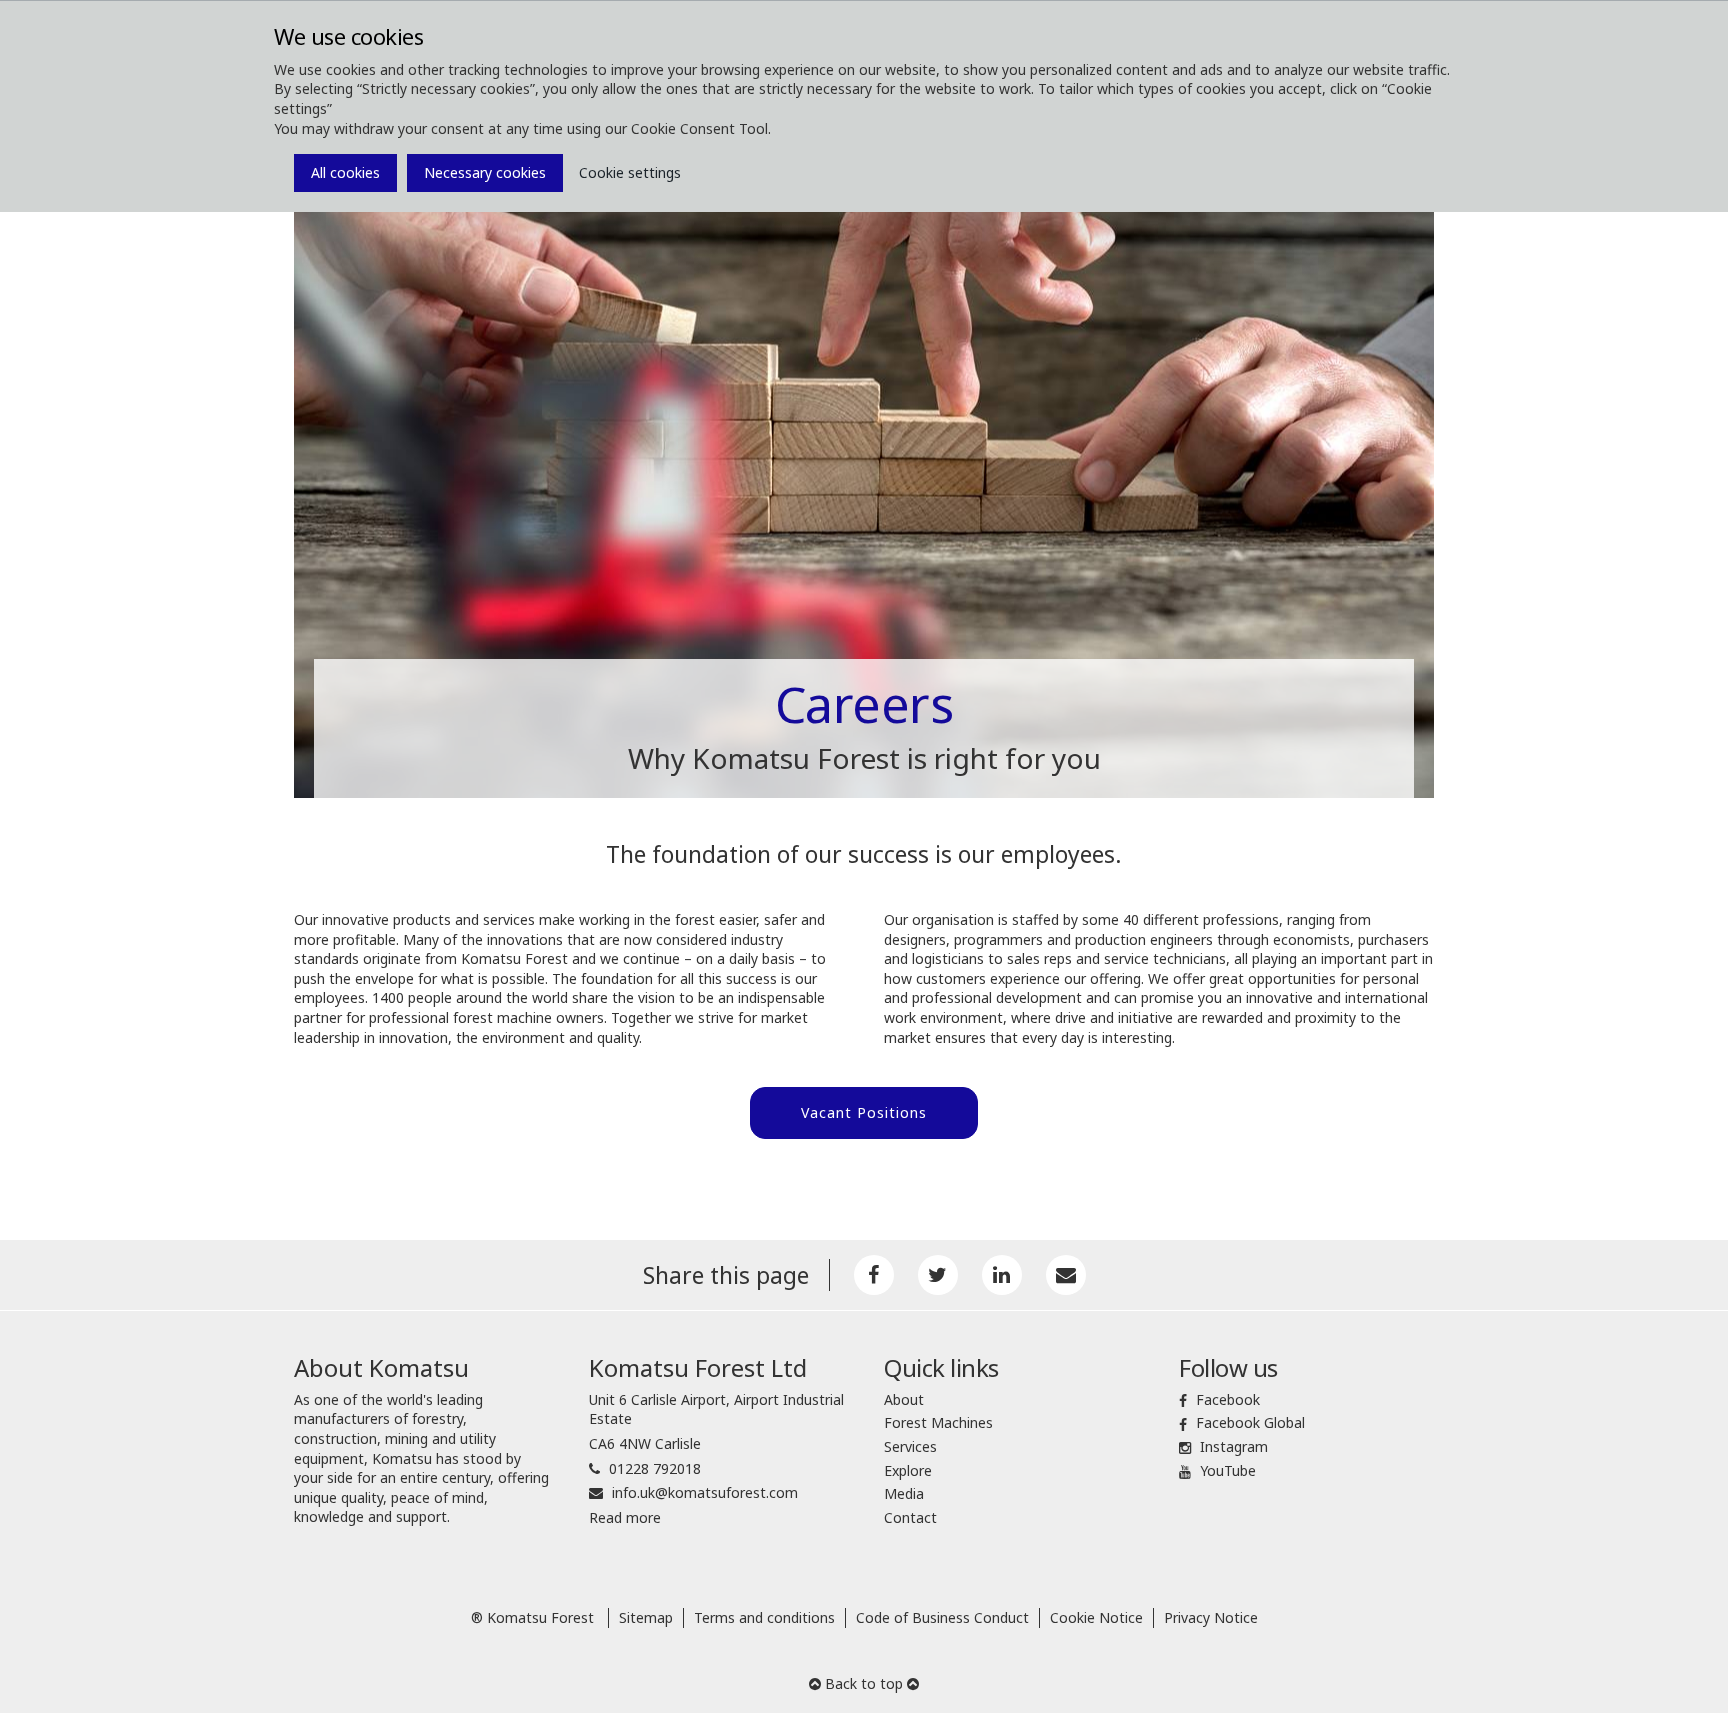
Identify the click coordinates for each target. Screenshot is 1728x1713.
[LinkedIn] (1002, 1275)
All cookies (345, 172)
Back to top (864, 1683)
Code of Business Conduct (942, 1617)
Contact (910, 1517)
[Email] (1066, 1275)
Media (904, 1493)
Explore (908, 1470)
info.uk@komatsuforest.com (705, 1492)
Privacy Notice (1211, 1617)
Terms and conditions (764, 1617)
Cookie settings (630, 172)
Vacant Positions (864, 1112)
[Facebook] (874, 1275)
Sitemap (646, 1617)
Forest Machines (938, 1422)
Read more (625, 1517)
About (904, 1399)
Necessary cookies (485, 172)
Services (910, 1446)
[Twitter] (938, 1275)
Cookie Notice (1096, 1617)
